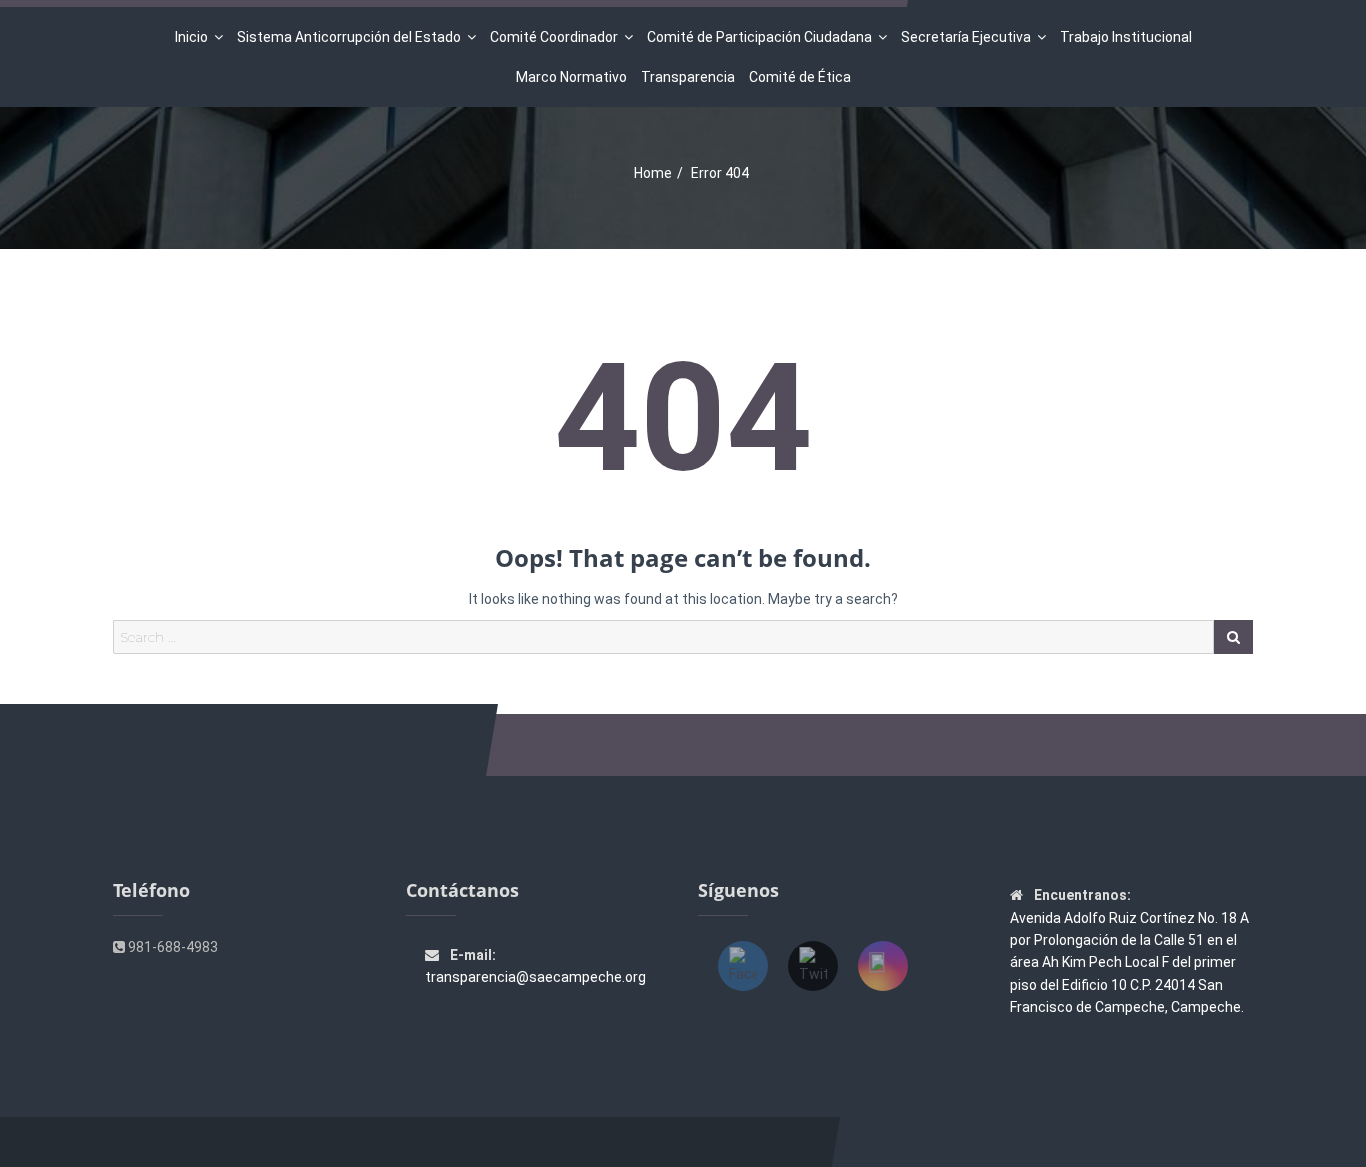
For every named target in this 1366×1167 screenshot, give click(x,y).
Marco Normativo (571, 77)
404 (683, 419)
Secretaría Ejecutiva (966, 37)
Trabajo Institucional (1126, 37)
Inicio (191, 37)
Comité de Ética (800, 77)
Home (653, 173)
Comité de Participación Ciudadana (759, 37)
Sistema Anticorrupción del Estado (349, 37)
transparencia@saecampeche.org (535, 977)
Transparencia (688, 77)
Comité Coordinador (554, 37)
